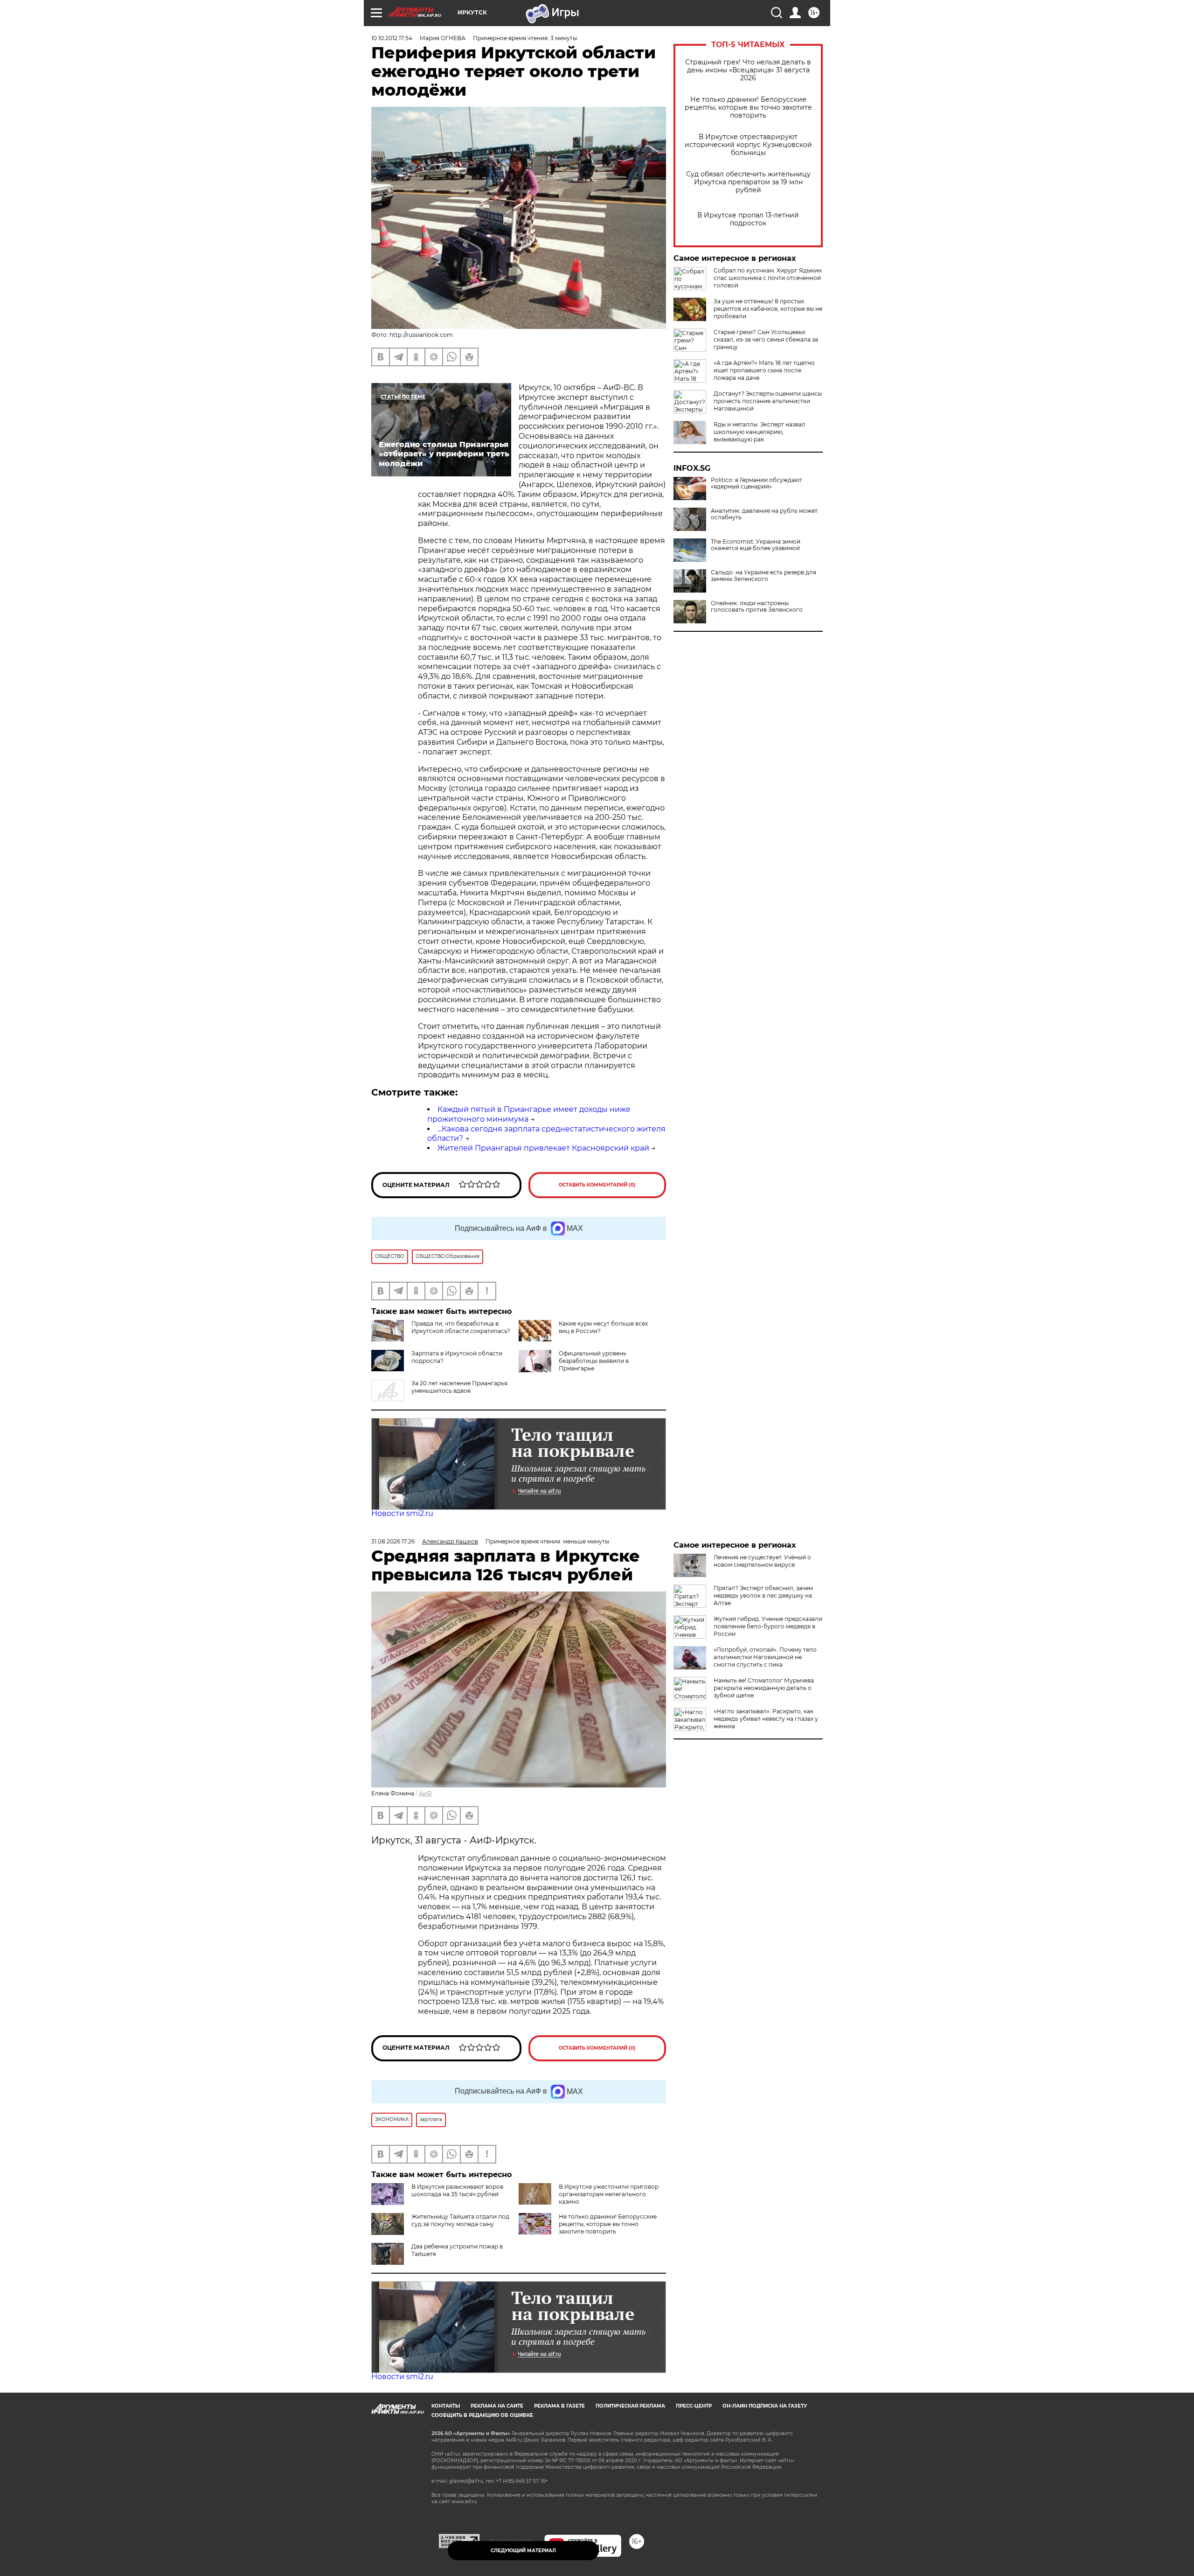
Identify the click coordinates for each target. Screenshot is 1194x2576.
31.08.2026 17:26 (393, 1541)
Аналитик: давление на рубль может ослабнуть (764, 514)
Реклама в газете (559, 2406)
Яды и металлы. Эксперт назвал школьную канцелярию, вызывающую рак (760, 432)
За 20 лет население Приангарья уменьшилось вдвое (459, 1387)
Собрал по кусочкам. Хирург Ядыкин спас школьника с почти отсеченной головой (768, 278)
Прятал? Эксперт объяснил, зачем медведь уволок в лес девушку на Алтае (763, 1595)
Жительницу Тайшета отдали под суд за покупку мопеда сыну (460, 2220)
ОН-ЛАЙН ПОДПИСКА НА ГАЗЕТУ (765, 2406)
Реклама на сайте (497, 2406)
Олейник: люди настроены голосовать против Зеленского (757, 607)
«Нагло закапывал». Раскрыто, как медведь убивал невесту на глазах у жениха (766, 1719)
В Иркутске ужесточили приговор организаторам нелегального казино (609, 2194)
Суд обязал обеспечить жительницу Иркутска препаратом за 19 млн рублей (748, 182)
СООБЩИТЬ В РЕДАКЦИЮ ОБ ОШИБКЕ (482, 2415)
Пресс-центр (694, 2406)
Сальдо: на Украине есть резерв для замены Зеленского (764, 576)
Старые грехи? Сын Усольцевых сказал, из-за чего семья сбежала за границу (766, 339)
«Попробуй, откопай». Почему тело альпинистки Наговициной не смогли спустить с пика (765, 1657)
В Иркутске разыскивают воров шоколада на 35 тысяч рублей (457, 2190)
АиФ (425, 1793)
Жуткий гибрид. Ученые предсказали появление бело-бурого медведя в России (768, 1626)
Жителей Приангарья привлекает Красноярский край (543, 1148)
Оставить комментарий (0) (597, 1185)
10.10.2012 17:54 (392, 38)
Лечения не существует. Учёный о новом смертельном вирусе (762, 1561)
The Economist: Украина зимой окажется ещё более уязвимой (756, 545)
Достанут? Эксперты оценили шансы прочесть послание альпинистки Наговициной (768, 401)
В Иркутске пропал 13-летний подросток (748, 219)
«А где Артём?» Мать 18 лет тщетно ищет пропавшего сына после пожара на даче (764, 370)
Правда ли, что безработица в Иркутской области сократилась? (461, 1327)
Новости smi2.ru (402, 1513)
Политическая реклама (630, 2406)
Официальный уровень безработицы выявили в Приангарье (594, 1361)
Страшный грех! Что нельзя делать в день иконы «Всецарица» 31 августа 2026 (748, 70)
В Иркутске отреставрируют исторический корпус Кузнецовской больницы (748, 145)
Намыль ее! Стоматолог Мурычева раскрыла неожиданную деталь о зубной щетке (764, 1688)
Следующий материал (523, 2551)
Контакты (446, 2406)
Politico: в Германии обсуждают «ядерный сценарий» (757, 483)
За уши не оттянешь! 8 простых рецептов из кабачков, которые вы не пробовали (768, 309)
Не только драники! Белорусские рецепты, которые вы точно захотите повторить (748, 108)
